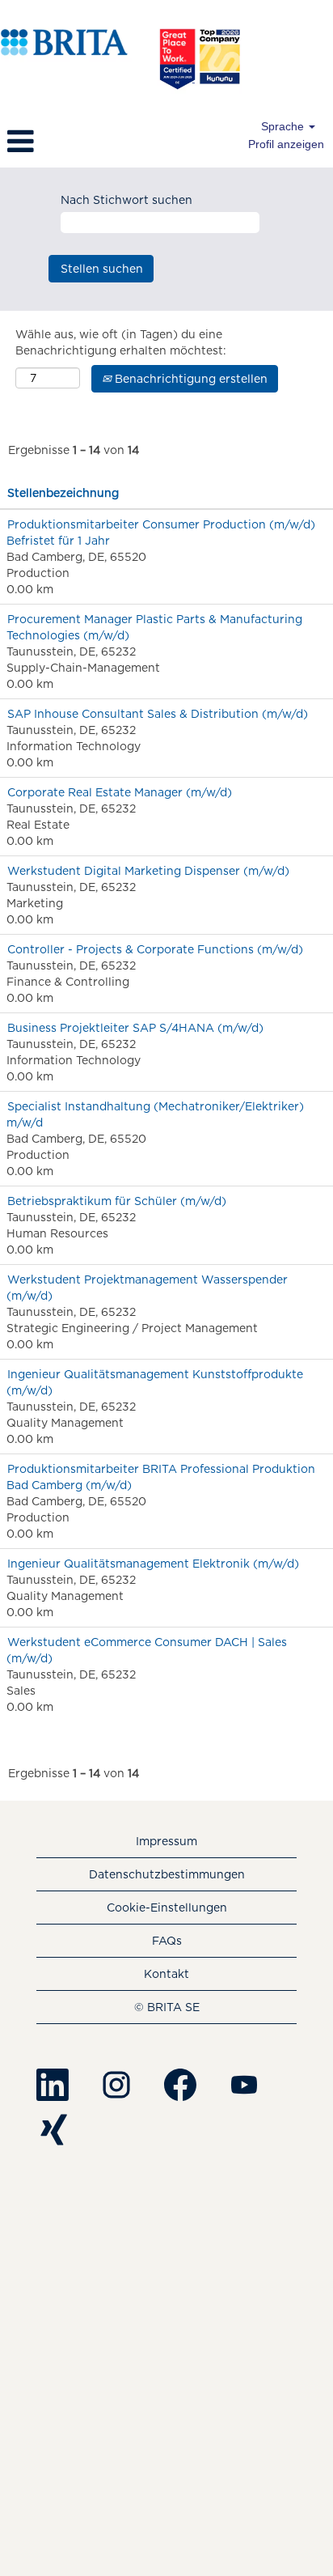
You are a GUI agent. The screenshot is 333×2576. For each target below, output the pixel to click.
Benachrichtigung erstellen (190, 379)
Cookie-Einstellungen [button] (167, 1908)
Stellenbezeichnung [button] (63, 493)
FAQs (167, 1941)
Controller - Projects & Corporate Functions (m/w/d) (155, 949)
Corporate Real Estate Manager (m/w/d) (120, 792)
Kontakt (166, 1974)
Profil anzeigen (286, 144)
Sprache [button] (284, 126)
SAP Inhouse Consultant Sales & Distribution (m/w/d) (158, 714)
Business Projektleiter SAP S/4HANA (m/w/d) (135, 1028)
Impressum (166, 1841)
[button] (55, 141)
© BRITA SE (167, 2007)
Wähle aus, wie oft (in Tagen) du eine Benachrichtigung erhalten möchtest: (121, 342)
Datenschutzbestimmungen (167, 1874)
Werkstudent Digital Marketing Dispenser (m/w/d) (148, 871)
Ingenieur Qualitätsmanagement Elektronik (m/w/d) (153, 1564)
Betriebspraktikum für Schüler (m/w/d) (117, 1201)
